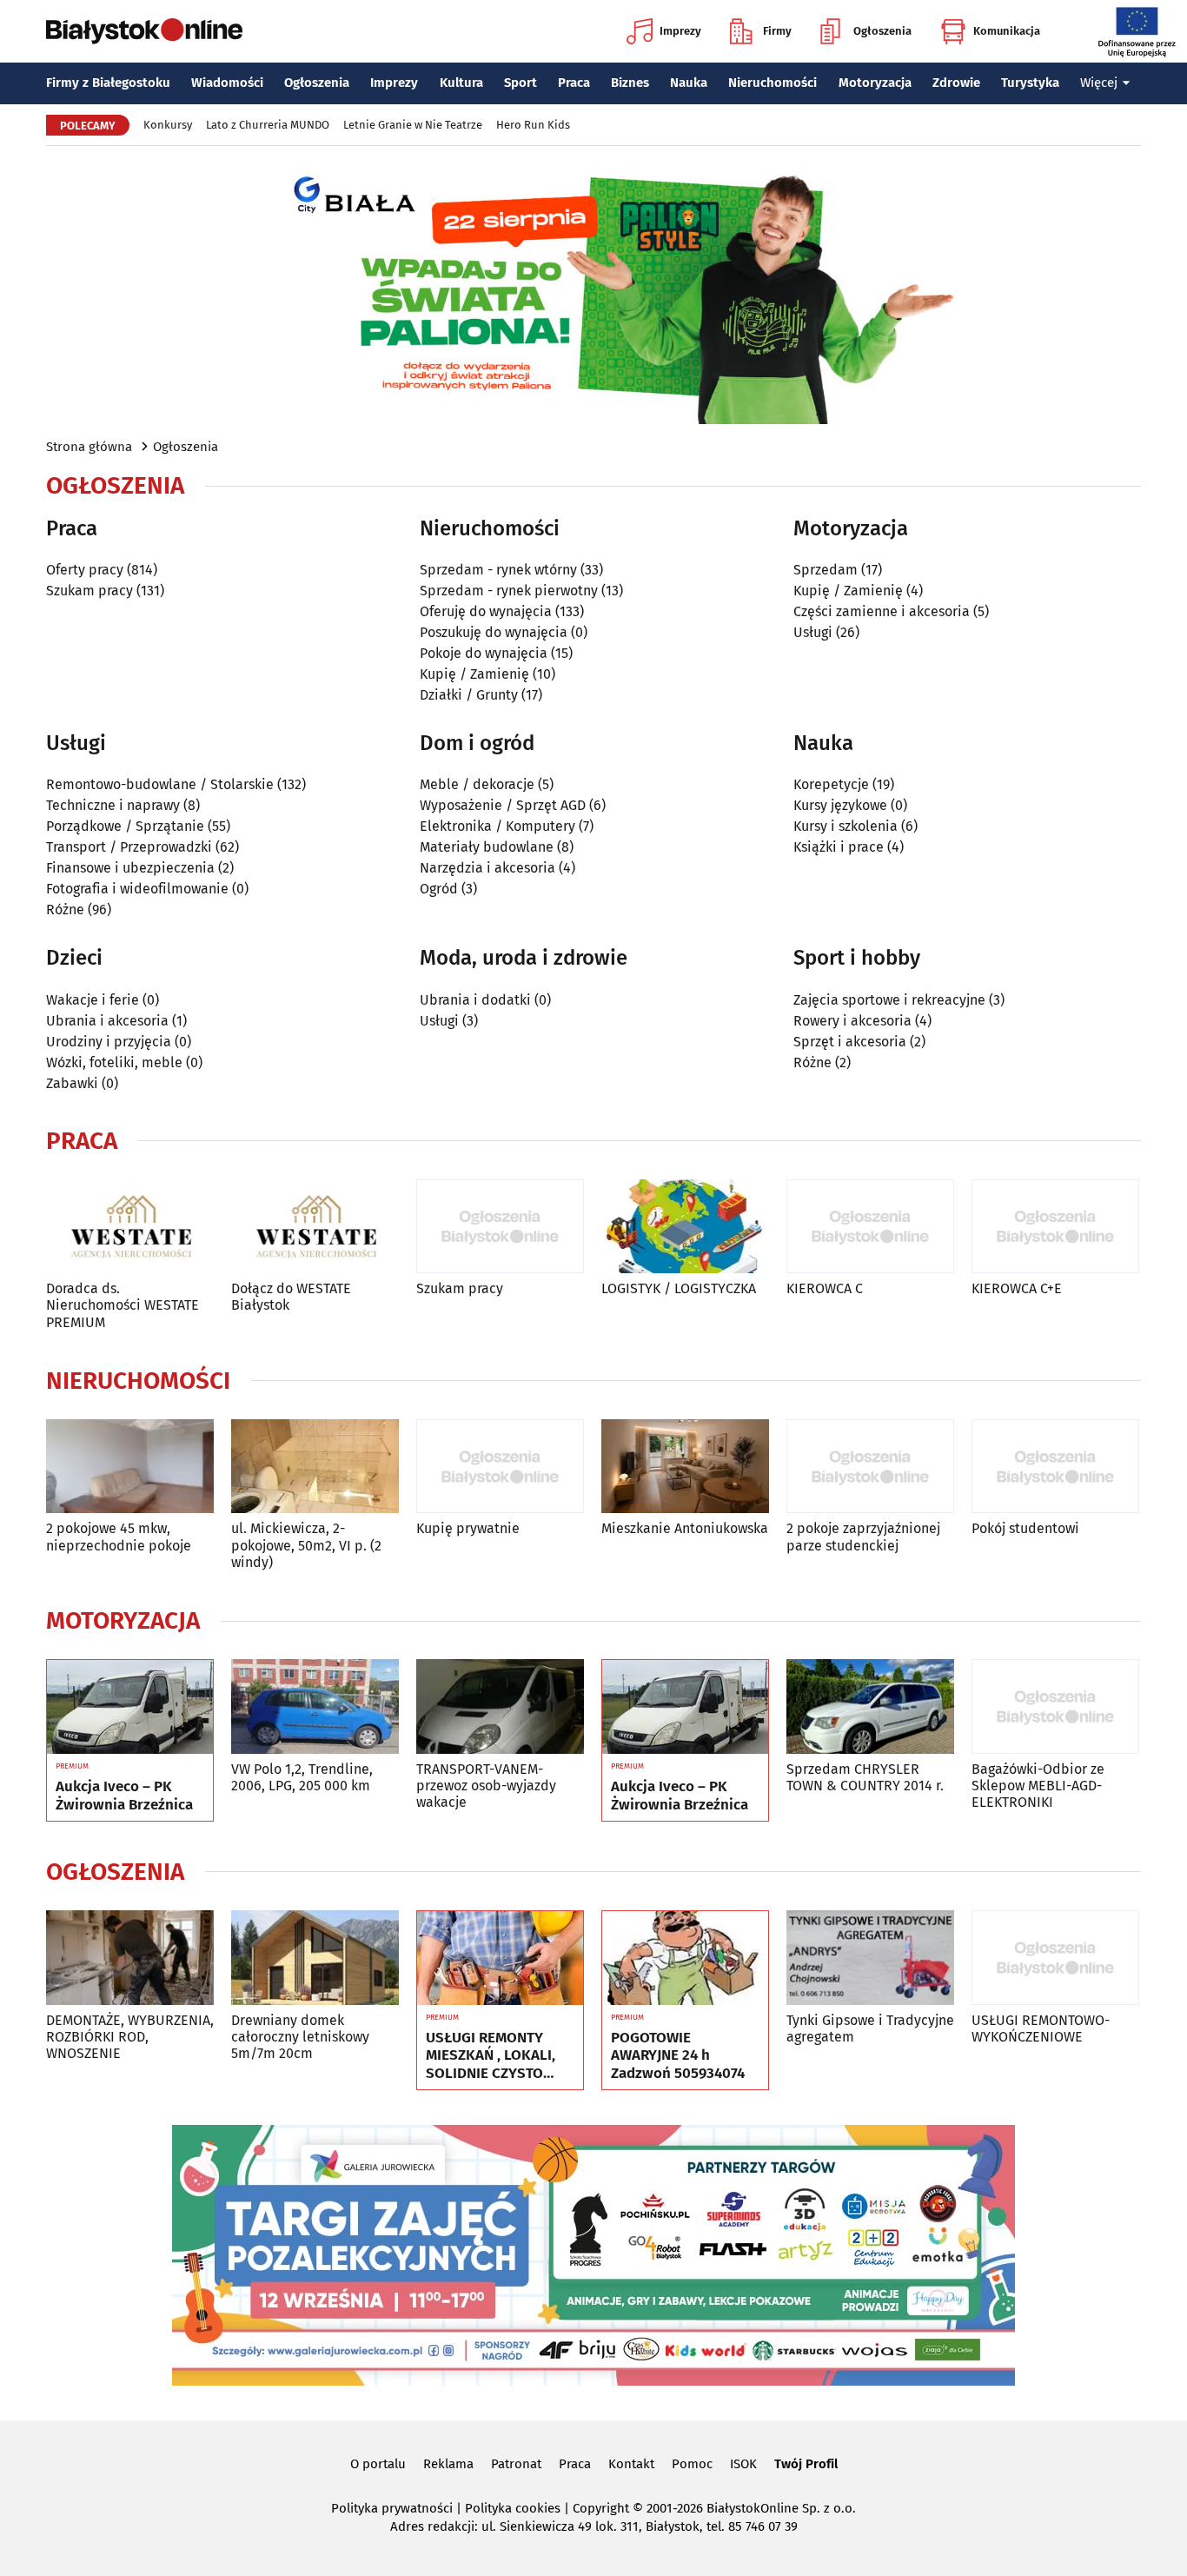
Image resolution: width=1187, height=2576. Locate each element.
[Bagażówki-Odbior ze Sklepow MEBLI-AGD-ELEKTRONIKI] (1055, 1706)
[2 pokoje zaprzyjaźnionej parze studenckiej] (870, 1467)
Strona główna (89, 447)
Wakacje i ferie (93, 1000)
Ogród (439, 889)
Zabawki (72, 1083)
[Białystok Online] (144, 31)
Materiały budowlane (487, 847)
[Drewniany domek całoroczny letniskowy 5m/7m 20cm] (315, 1958)
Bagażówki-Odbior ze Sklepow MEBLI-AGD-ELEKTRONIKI (1038, 1786)
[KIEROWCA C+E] (1055, 1227)
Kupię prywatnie (468, 1528)
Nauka (689, 83)
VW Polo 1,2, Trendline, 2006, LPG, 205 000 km (302, 1777)
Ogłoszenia (882, 31)
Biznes (630, 83)
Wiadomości (227, 83)
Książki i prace (839, 847)
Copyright (601, 2508)
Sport (521, 83)
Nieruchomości (773, 83)
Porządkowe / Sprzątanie (125, 826)
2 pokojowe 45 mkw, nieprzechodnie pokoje (119, 1537)
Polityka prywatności (392, 2508)
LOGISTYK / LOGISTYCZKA (679, 1288)
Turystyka (1030, 83)
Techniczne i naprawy (113, 805)
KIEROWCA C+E (1017, 1288)
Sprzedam (826, 570)
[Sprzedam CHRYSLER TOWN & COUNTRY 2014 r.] (870, 1706)
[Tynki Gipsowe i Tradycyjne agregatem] (870, 1958)
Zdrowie (956, 83)
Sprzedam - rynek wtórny (498, 570)
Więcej (1099, 83)
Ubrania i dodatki (475, 1000)
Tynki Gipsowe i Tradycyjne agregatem (870, 2028)
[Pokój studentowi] (1055, 1467)
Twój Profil (806, 2464)
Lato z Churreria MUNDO (268, 125)
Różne (65, 910)
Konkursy (168, 125)
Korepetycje (831, 784)
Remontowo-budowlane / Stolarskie (160, 784)
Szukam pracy (90, 591)
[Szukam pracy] (500, 1227)
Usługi (813, 632)
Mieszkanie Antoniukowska (685, 1528)
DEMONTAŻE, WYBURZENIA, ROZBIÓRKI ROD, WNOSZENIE (130, 2037)
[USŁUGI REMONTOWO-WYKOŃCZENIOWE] (1055, 1958)
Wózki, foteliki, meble (114, 1062)
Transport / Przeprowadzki (129, 847)
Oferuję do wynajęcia (486, 611)
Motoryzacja (875, 83)
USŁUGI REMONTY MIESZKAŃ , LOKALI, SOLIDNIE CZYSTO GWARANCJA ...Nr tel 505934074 (491, 2056)
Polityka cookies (513, 2508)
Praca (574, 83)
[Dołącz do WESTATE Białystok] (315, 1227)
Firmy (777, 31)
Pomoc (692, 2464)
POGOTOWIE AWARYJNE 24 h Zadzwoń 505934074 (678, 2056)
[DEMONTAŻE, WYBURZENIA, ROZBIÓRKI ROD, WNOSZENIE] (130, 1958)
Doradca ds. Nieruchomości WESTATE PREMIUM (123, 1305)
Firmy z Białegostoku (108, 83)
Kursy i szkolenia (845, 826)
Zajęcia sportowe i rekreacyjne (889, 1000)
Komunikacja (1007, 31)
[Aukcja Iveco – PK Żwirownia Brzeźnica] (130, 1707)
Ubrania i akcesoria (107, 1021)
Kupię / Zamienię (474, 674)
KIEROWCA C (825, 1288)
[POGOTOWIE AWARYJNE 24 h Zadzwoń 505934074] (685, 1958)
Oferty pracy (85, 570)
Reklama (448, 2464)
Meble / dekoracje (477, 784)
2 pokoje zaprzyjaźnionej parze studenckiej (863, 1537)
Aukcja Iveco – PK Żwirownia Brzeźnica (124, 1796)
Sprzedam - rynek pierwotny (509, 591)
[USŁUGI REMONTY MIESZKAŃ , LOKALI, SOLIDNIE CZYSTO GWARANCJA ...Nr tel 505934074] (500, 1958)
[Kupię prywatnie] (500, 1467)
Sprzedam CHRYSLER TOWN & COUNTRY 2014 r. (865, 1777)
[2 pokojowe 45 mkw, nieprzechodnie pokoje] (130, 1467)
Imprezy (680, 31)
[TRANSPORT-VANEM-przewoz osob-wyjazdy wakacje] (500, 1706)
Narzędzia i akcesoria (487, 868)
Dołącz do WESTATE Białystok (291, 1297)
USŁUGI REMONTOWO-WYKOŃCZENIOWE (1041, 2028)
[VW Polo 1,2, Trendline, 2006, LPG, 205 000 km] (315, 1706)
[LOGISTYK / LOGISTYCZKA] (685, 1227)
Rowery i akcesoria (852, 1021)
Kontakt (631, 2464)
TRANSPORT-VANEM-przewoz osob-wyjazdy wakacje (486, 1786)
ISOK (743, 2464)
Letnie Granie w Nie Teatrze (413, 125)
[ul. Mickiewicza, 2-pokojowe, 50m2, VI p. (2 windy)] (315, 1467)
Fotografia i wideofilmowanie (137, 889)
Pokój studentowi (1025, 1528)
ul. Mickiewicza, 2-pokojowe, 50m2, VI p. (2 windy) (306, 1545)
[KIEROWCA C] (870, 1227)
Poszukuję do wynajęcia (494, 632)
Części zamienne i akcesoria (882, 611)
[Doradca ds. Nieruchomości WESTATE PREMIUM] (130, 1227)
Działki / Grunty (469, 695)
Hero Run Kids (533, 125)
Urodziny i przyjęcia (109, 1042)
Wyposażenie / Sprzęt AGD (503, 805)
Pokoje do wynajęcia (484, 653)
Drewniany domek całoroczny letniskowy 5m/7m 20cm (300, 2037)
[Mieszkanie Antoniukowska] (685, 1467)
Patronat (516, 2464)
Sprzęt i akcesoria (850, 1042)
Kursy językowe (840, 805)
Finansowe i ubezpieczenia (130, 868)
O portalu (378, 2464)
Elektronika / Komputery (497, 826)
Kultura (461, 83)
